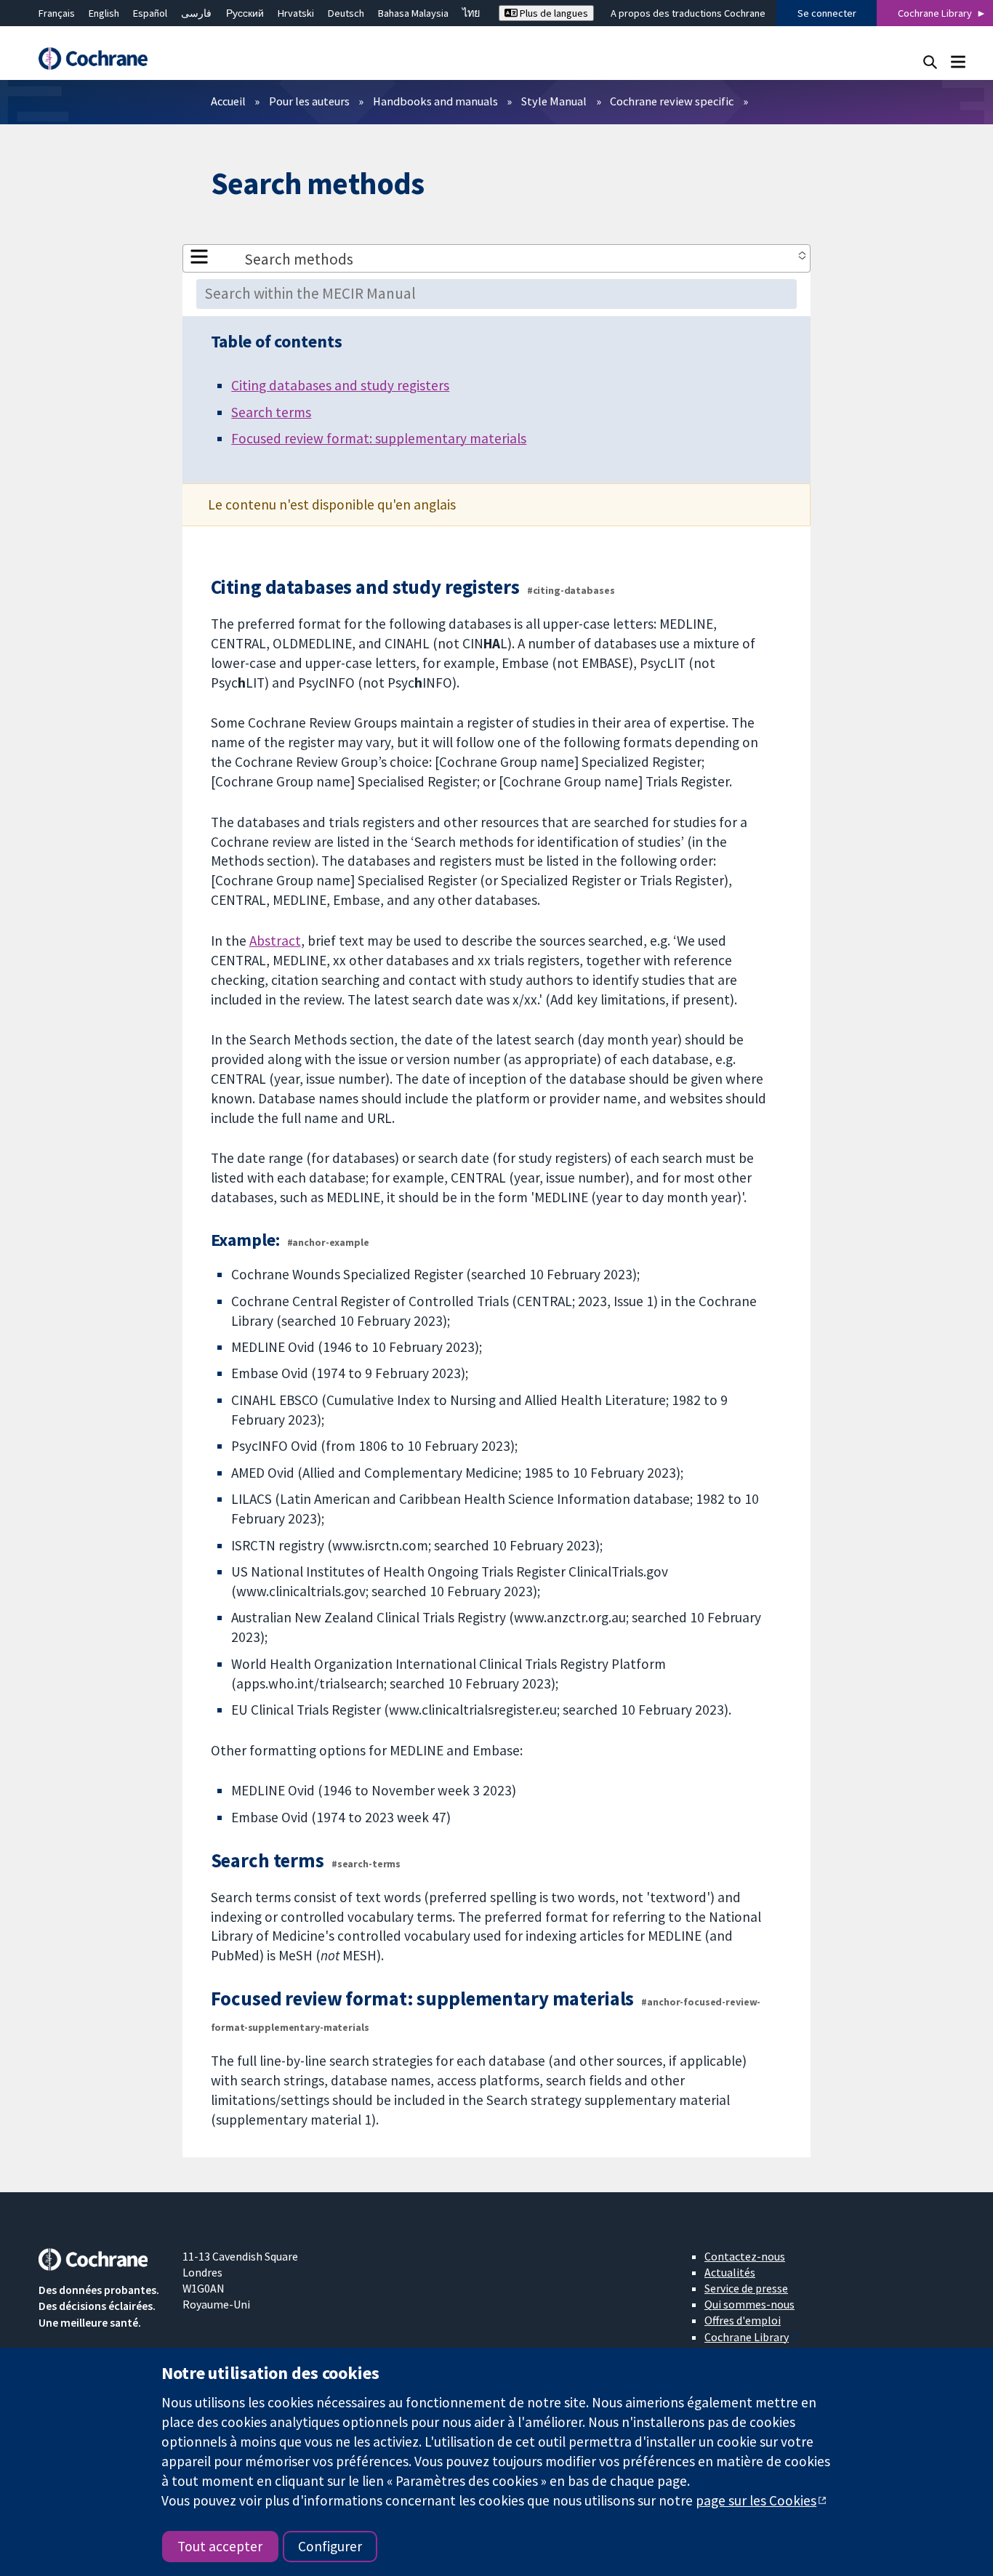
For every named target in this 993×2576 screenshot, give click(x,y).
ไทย (471, 13)
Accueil (228, 101)
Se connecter (827, 13)
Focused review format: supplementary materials (379, 438)
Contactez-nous (745, 2256)
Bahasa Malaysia (413, 13)
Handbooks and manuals (435, 101)
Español (150, 13)
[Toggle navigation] (958, 61)
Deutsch (346, 13)
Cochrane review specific (672, 101)
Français (57, 13)
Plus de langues (553, 13)
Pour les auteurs (309, 101)
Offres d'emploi (743, 2320)
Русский (245, 13)
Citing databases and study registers (340, 385)
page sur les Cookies (756, 2500)
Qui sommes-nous (749, 2304)
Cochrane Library (935, 13)
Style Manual (554, 101)
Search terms (271, 412)
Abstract (275, 941)
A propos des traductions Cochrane (688, 13)
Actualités (730, 2272)
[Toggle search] (930, 61)
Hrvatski (296, 13)
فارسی (196, 13)
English (104, 13)
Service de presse (746, 2288)
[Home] (100, 59)
